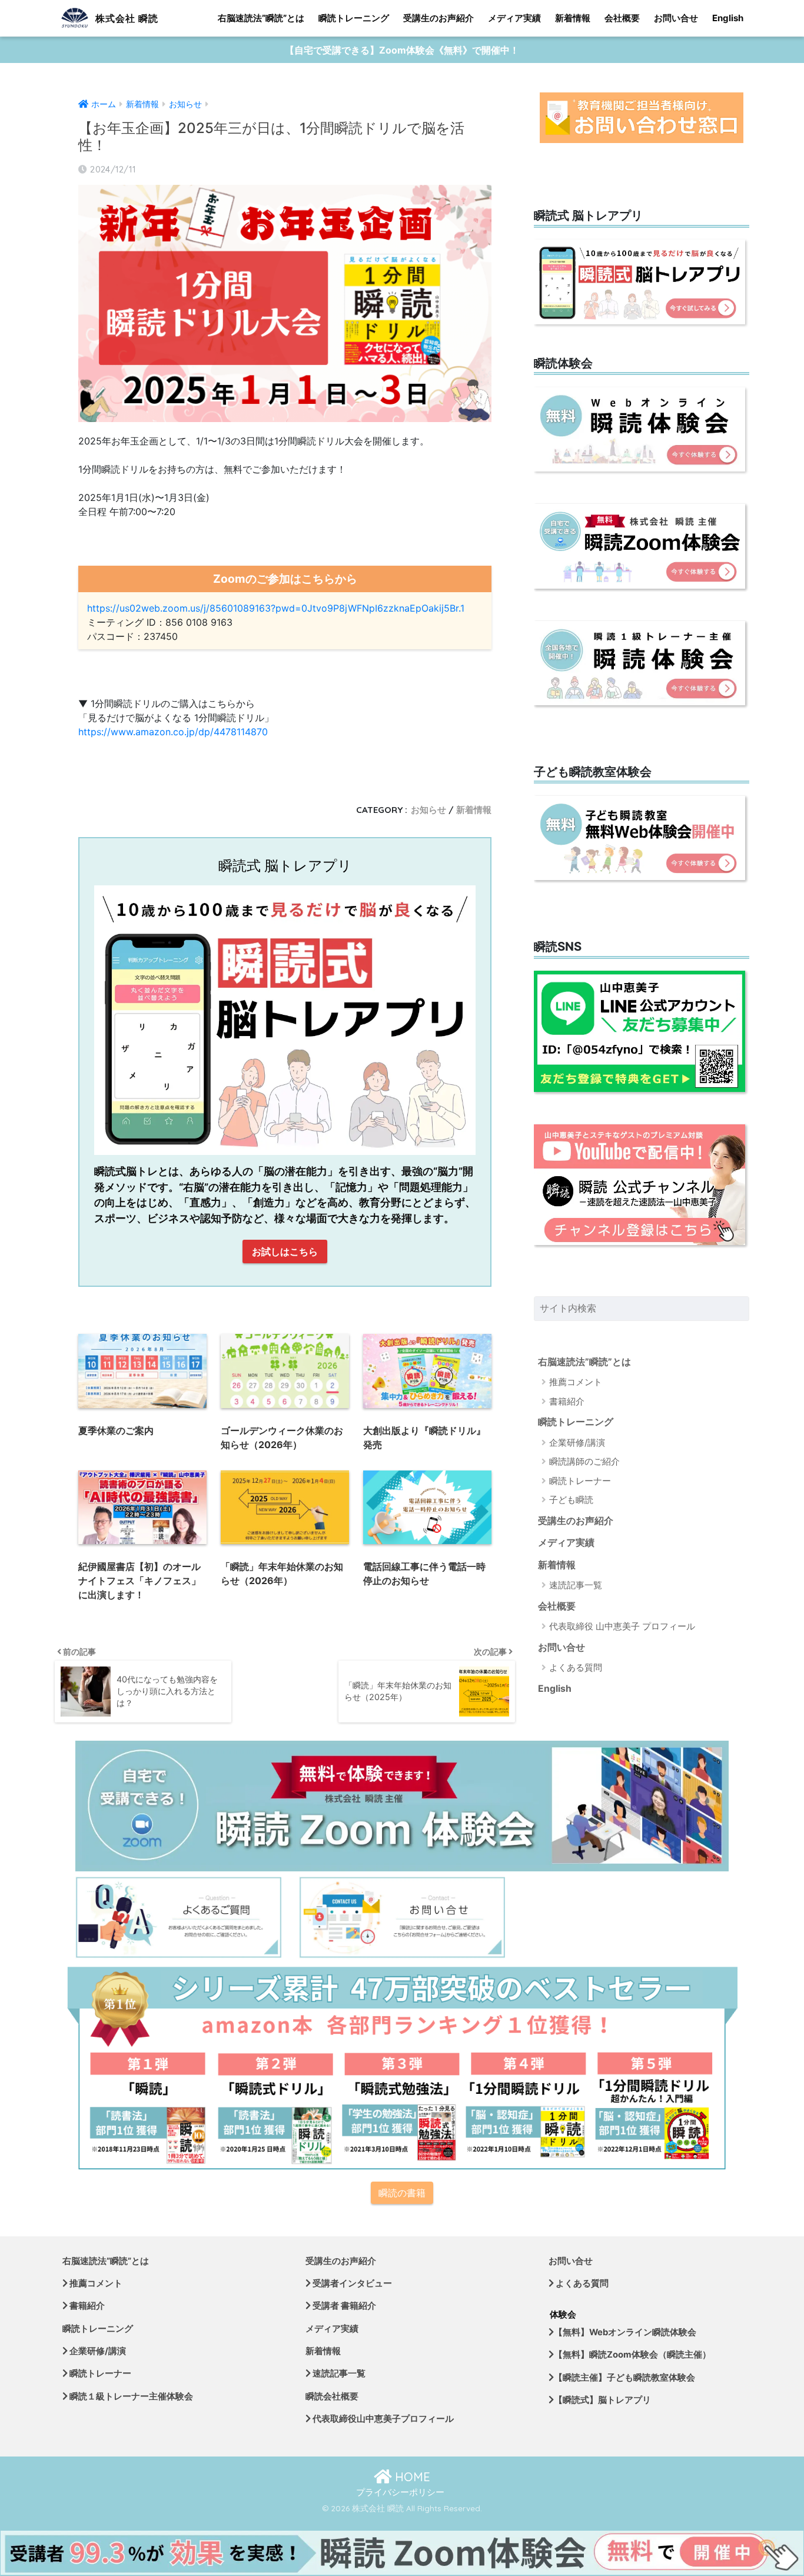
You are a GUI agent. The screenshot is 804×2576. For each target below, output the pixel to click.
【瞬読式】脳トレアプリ (602, 2400)
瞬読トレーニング (354, 18)
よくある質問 (576, 1667)
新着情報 (573, 18)
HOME (411, 2477)
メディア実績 (514, 18)
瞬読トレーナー (580, 1481)
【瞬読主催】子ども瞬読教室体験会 (624, 2378)
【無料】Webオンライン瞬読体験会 (625, 2332)
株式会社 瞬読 (125, 18)
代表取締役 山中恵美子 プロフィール (622, 1626)
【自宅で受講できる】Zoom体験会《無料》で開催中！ (402, 50)
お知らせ (428, 810)
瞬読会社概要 (332, 2396)
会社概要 (622, 18)
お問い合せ (676, 18)
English (728, 18)
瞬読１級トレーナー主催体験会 (130, 2396)
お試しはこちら (285, 1252)
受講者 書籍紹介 (343, 2306)
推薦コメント (576, 1382)
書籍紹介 (567, 1401)
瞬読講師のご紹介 (584, 1461)
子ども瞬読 (571, 1500)
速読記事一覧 (576, 1585)
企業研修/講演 (577, 1443)
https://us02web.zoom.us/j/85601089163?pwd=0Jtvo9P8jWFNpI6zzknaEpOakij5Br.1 (276, 608)
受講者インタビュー (351, 2283)
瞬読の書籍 (402, 2193)
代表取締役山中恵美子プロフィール (382, 2419)
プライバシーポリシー (400, 2492)
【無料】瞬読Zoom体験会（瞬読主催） (632, 2355)
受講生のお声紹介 (438, 18)
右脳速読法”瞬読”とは (261, 18)
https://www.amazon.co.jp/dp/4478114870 (173, 732)
